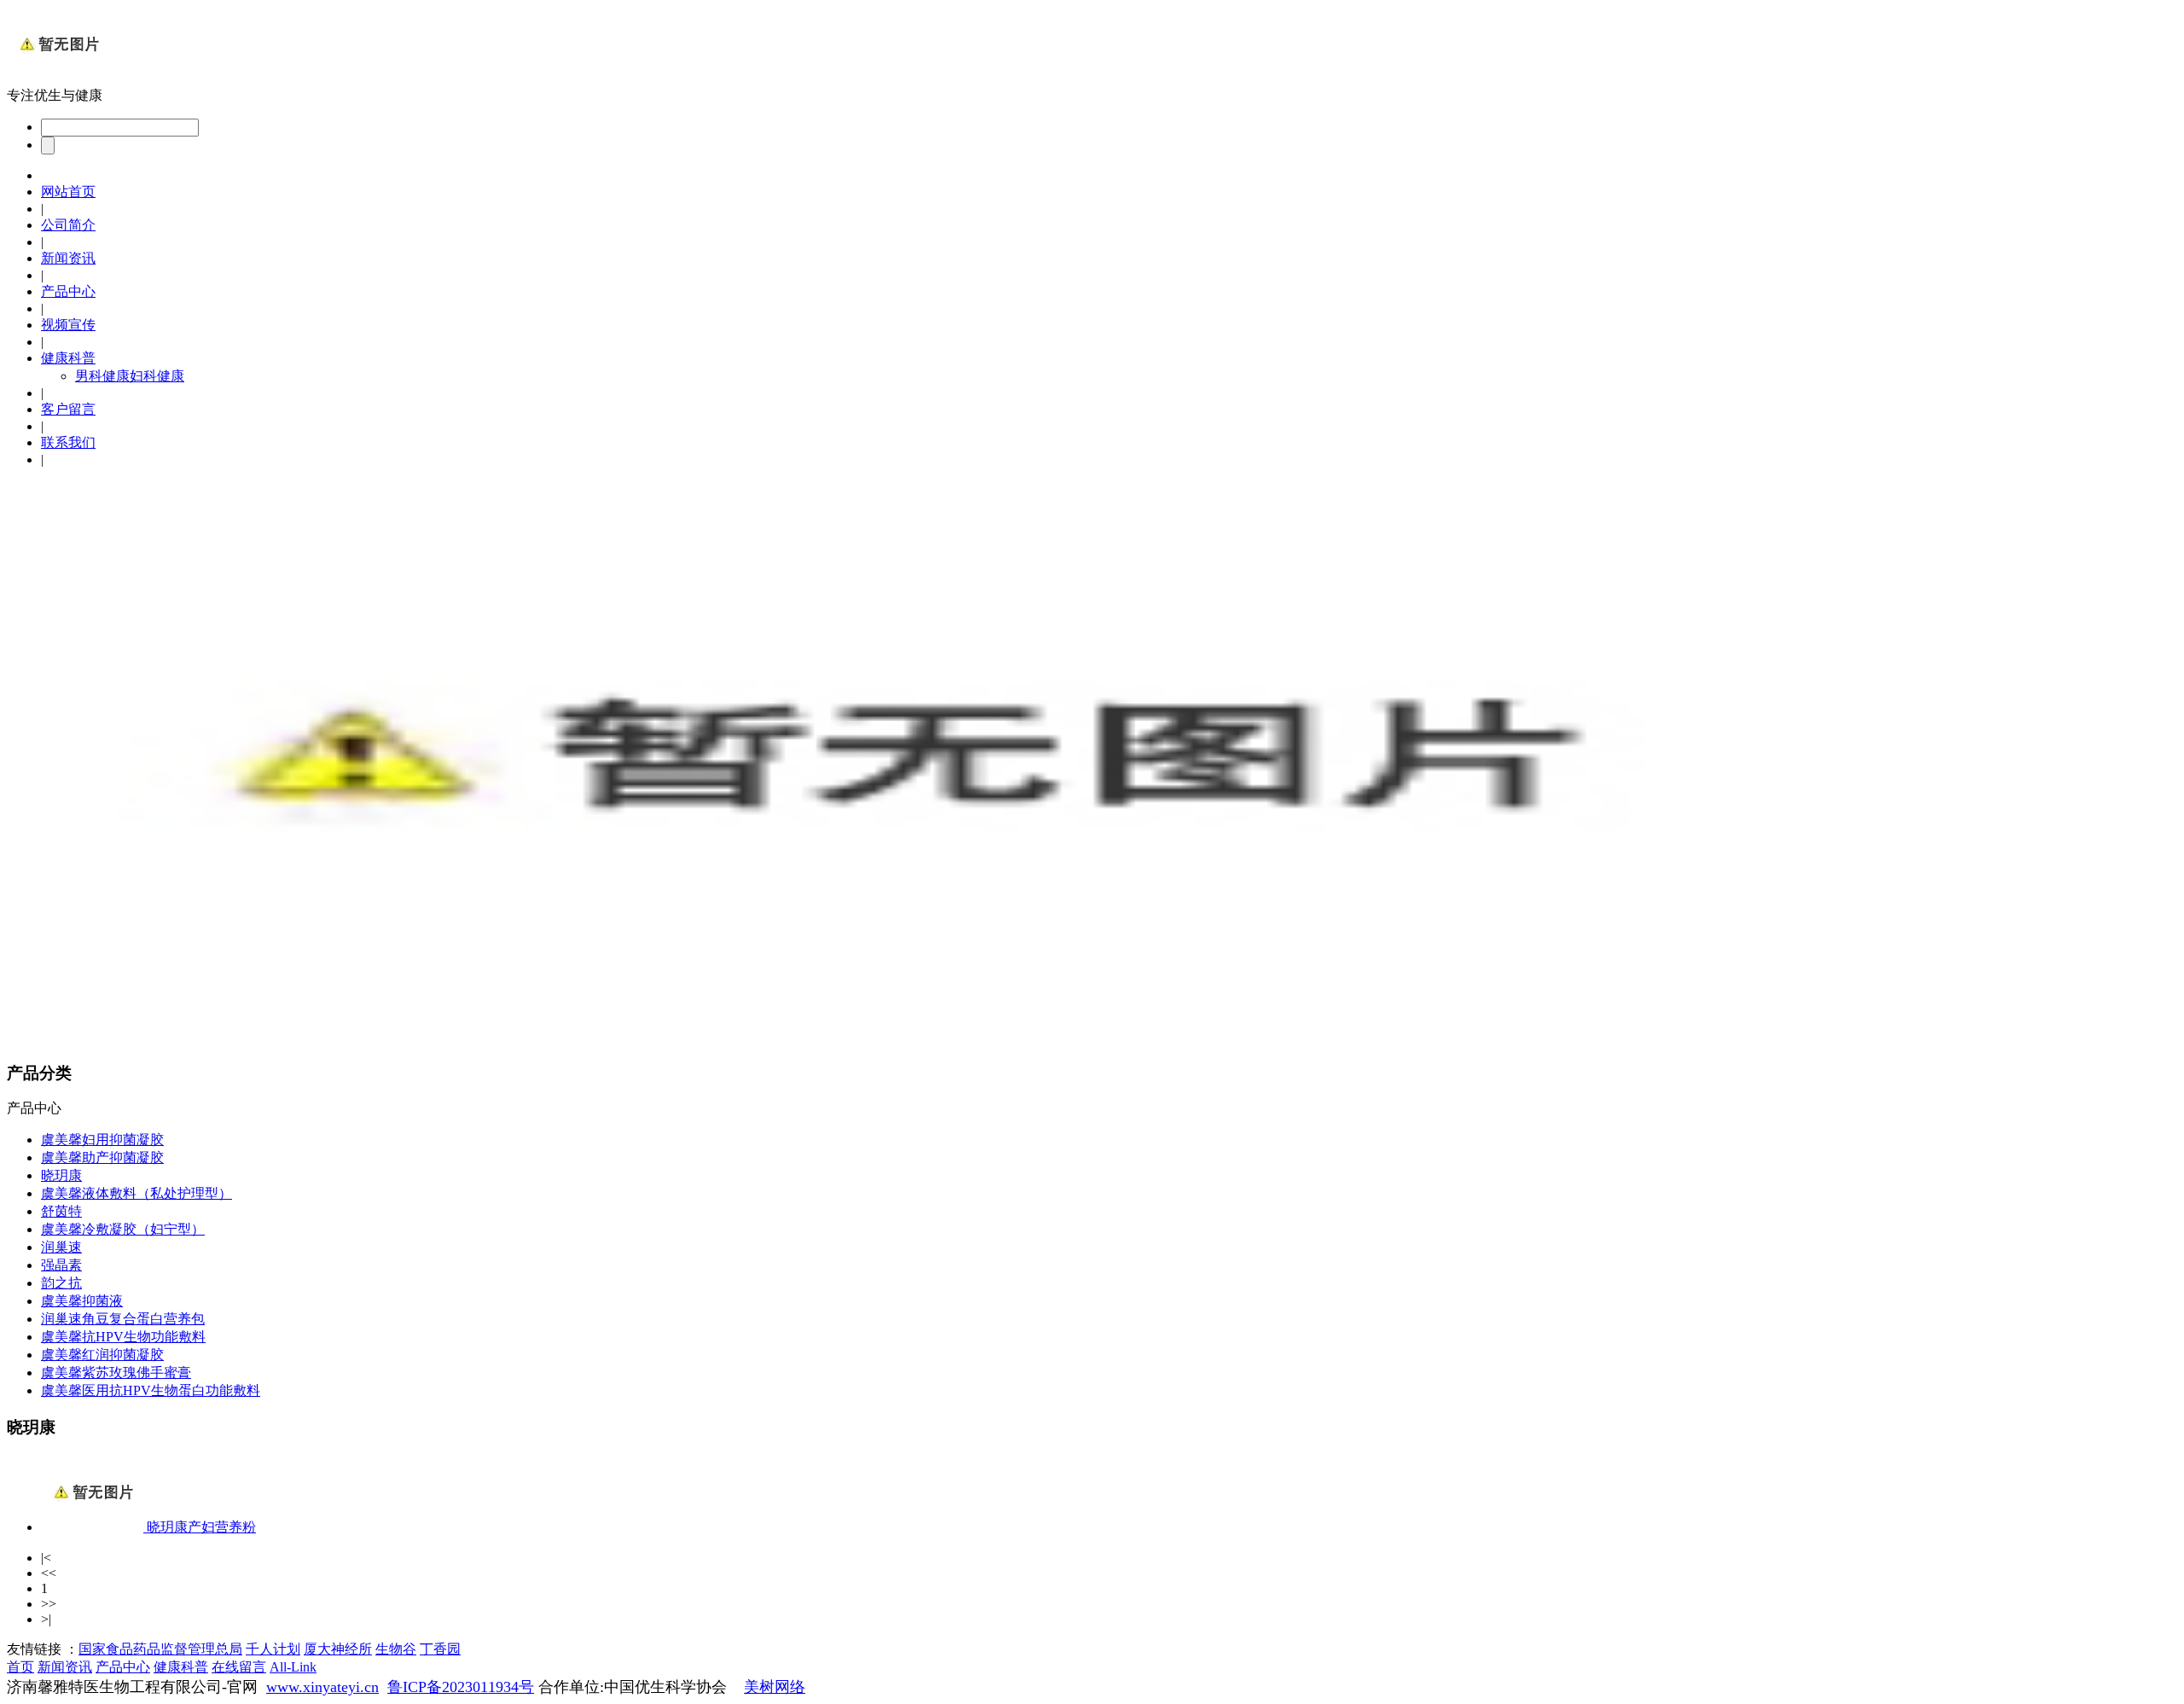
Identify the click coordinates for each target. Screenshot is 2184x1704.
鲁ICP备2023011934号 (461, 1687)
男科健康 (102, 376)
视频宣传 (68, 325)
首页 (20, 1667)
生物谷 (396, 1649)
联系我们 (68, 442)
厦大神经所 (338, 1649)
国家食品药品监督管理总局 (160, 1649)
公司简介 (68, 225)
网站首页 (68, 192)
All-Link (293, 1667)
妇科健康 (157, 376)
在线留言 (239, 1667)
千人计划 (273, 1649)
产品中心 (68, 291)
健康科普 (68, 358)
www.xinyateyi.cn (322, 1687)
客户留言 (68, 409)
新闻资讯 (68, 258)
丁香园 (440, 1649)
